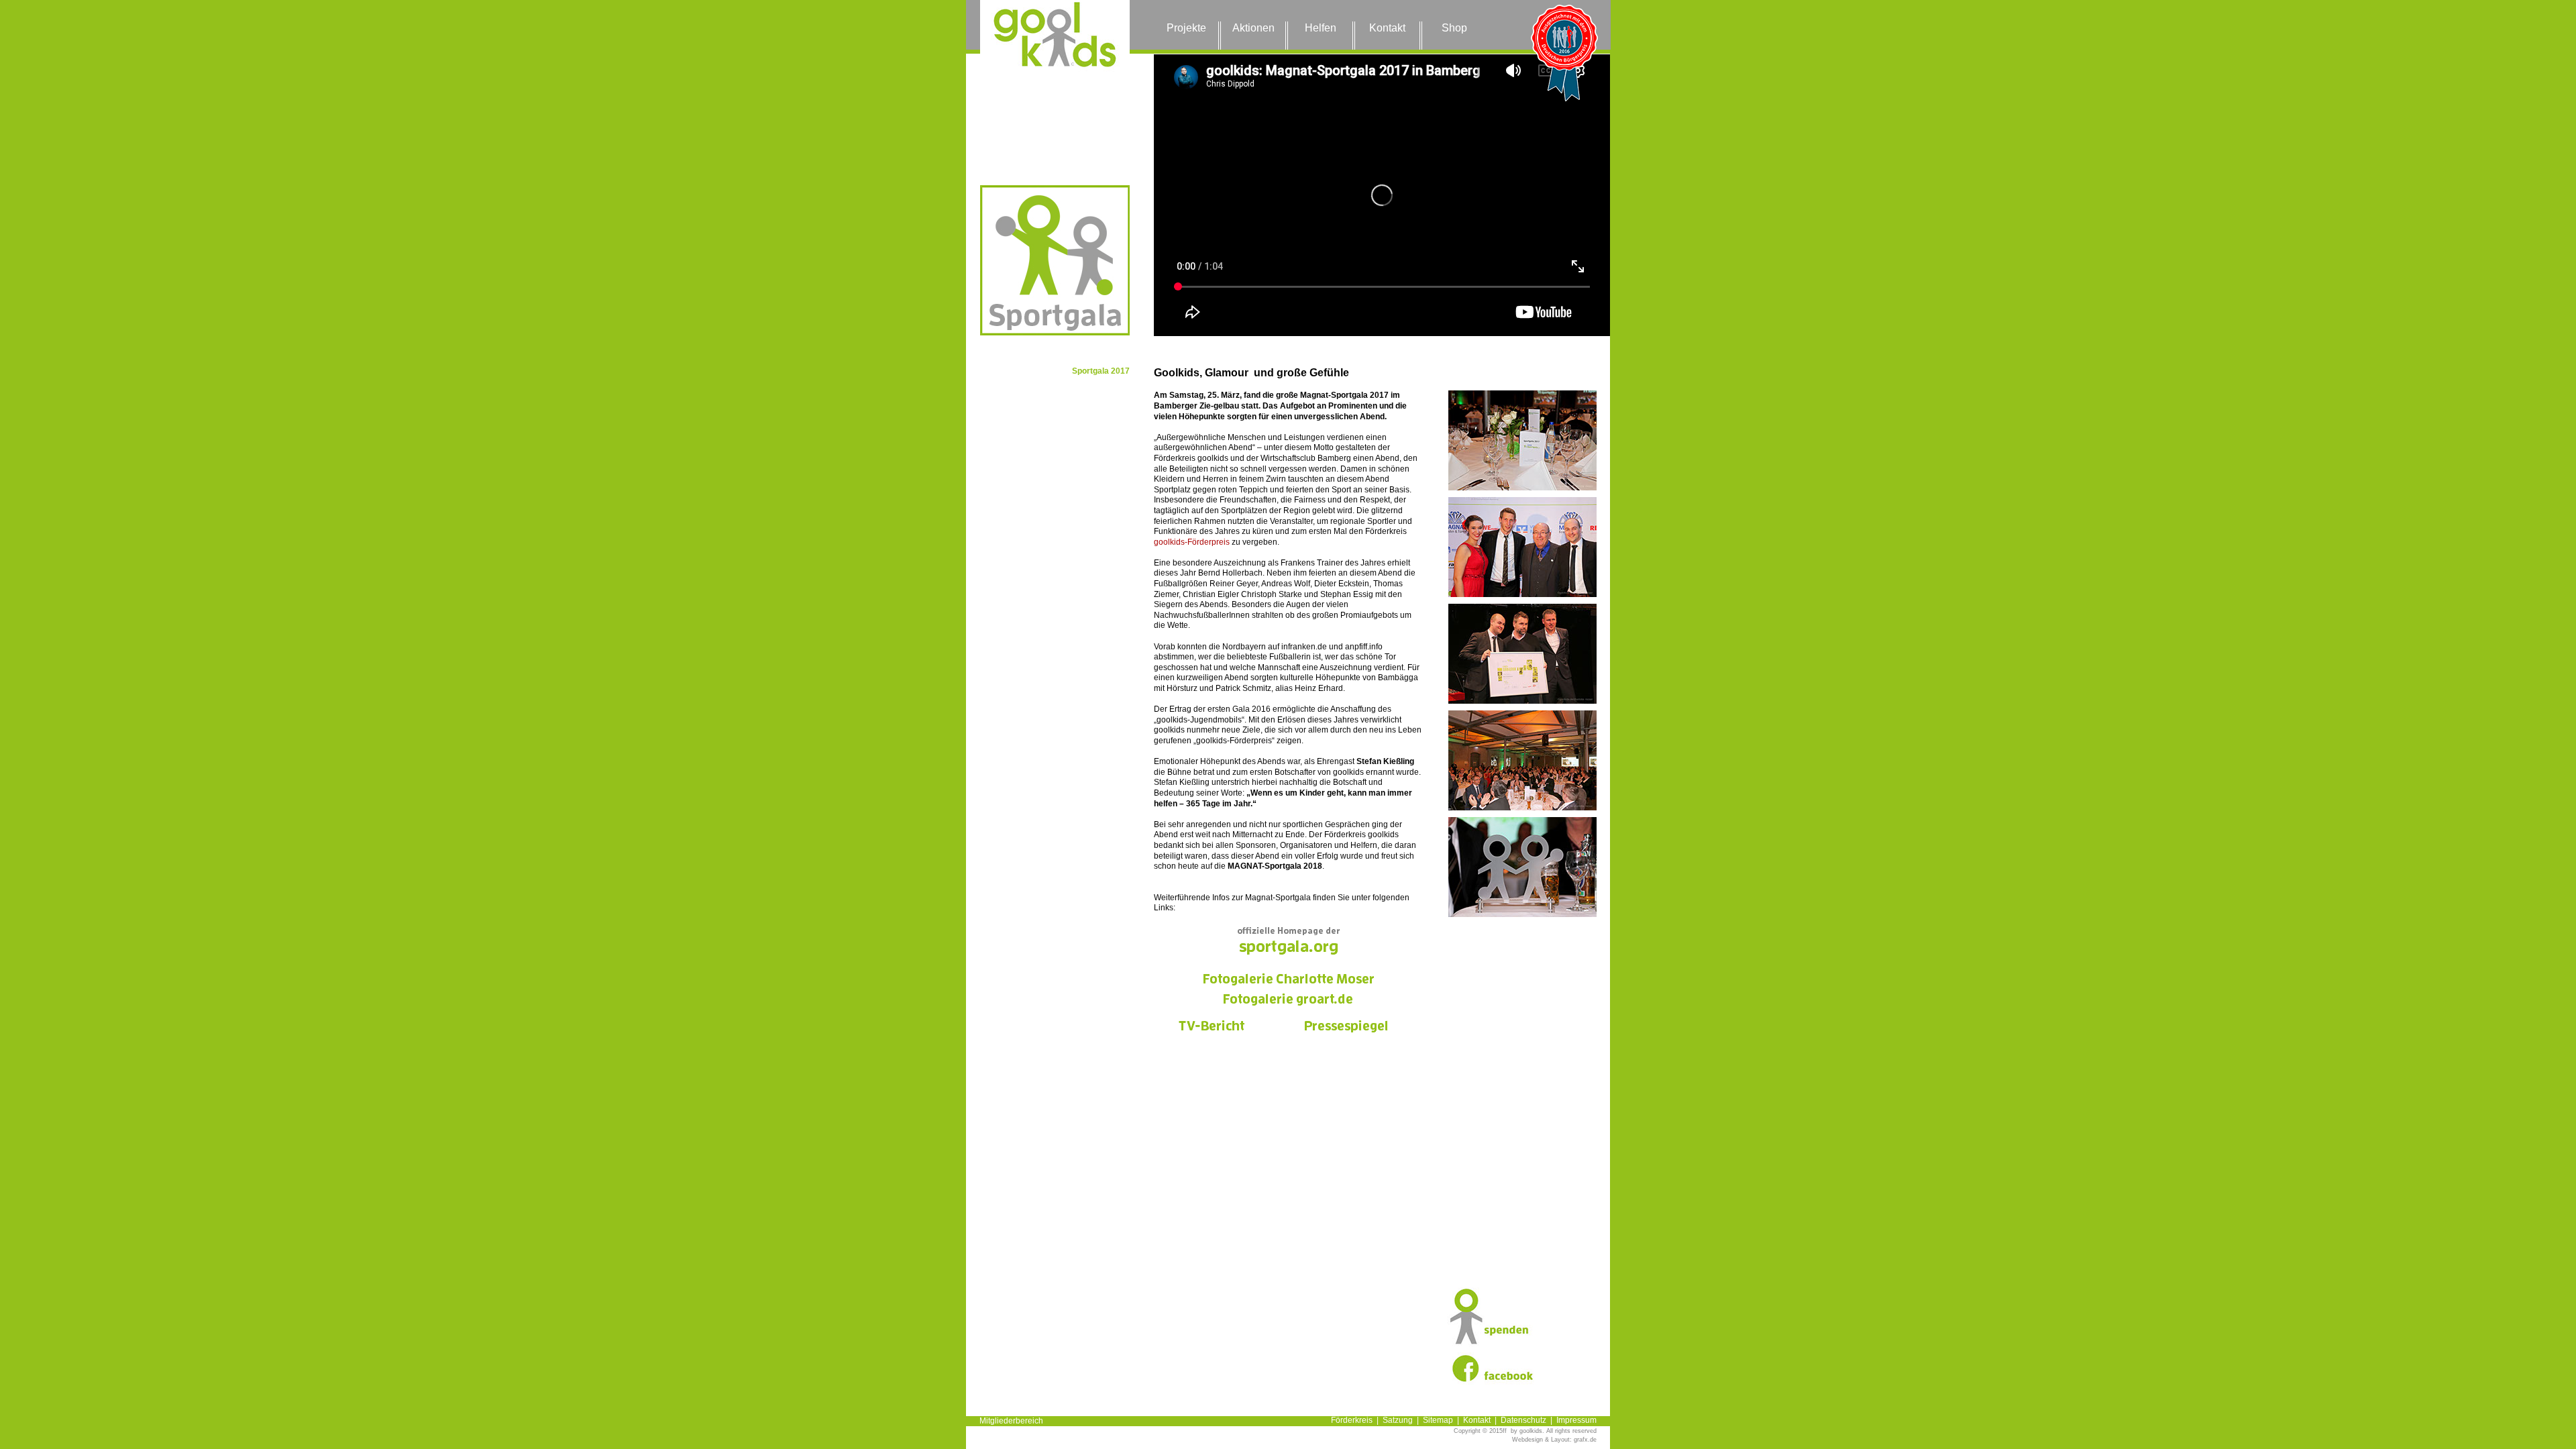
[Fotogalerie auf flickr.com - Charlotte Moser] (1288, 980)
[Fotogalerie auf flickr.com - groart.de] (1288, 1000)
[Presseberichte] (1346, 1027)
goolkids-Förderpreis (1192, 542)
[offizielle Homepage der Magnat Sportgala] (1288, 940)
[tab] (1522, 440)
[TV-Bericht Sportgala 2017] (1212, 1027)
